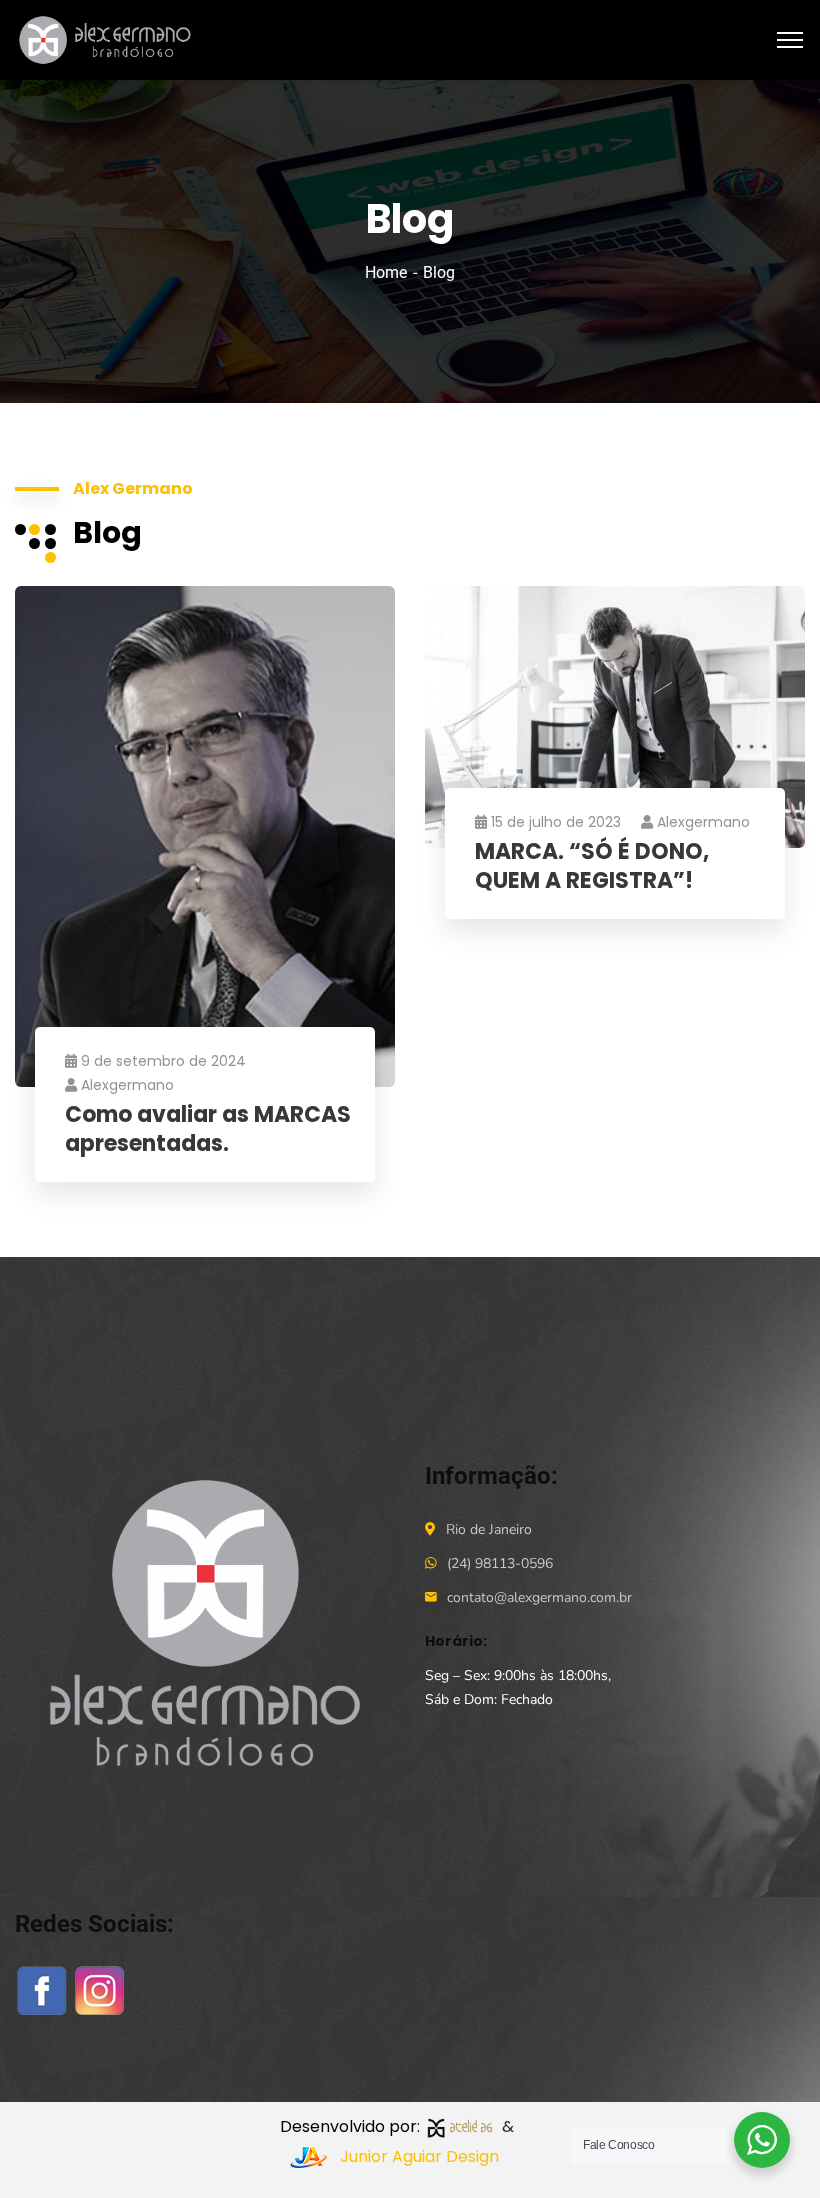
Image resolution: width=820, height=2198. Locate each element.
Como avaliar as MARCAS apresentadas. (208, 1129)
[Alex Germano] (109, 38)
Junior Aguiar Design (419, 2156)
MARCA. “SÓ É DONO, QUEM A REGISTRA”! (592, 866)
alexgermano (127, 1085)
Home (386, 272)
